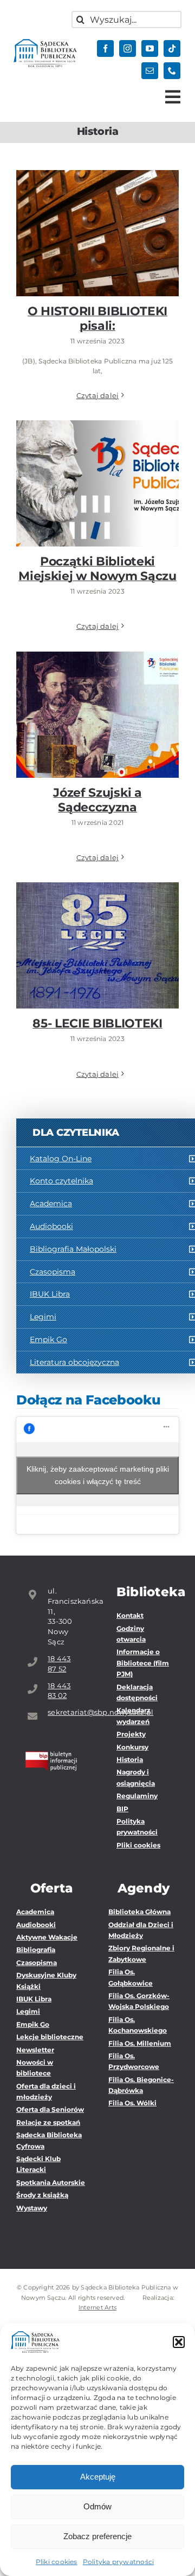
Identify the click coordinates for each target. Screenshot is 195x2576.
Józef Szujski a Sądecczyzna (98, 698)
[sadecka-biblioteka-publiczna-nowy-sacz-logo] (45, 43)
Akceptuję (98, 2477)
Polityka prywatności (119, 2562)
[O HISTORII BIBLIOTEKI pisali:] (97, 233)
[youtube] (150, 48)
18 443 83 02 (59, 1691)
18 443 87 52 (59, 1664)
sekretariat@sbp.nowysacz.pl (63, 1712)
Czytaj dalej (98, 395)
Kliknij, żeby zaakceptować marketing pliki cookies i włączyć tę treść (98, 1475)
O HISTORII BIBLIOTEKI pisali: (98, 216)
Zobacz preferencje (97, 2536)
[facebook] (105, 48)
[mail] (150, 71)
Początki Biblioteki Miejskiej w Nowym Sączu (98, 460)
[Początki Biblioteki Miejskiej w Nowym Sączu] (97, 483)
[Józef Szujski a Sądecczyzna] (97, 715)
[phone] (172, 71)
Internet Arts (97, 2307)
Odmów (97, 2506)
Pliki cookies (57, 2562)
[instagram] (128, 48)
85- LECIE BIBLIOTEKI (98, 935)
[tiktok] (172, 48)
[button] (179, 2342)
